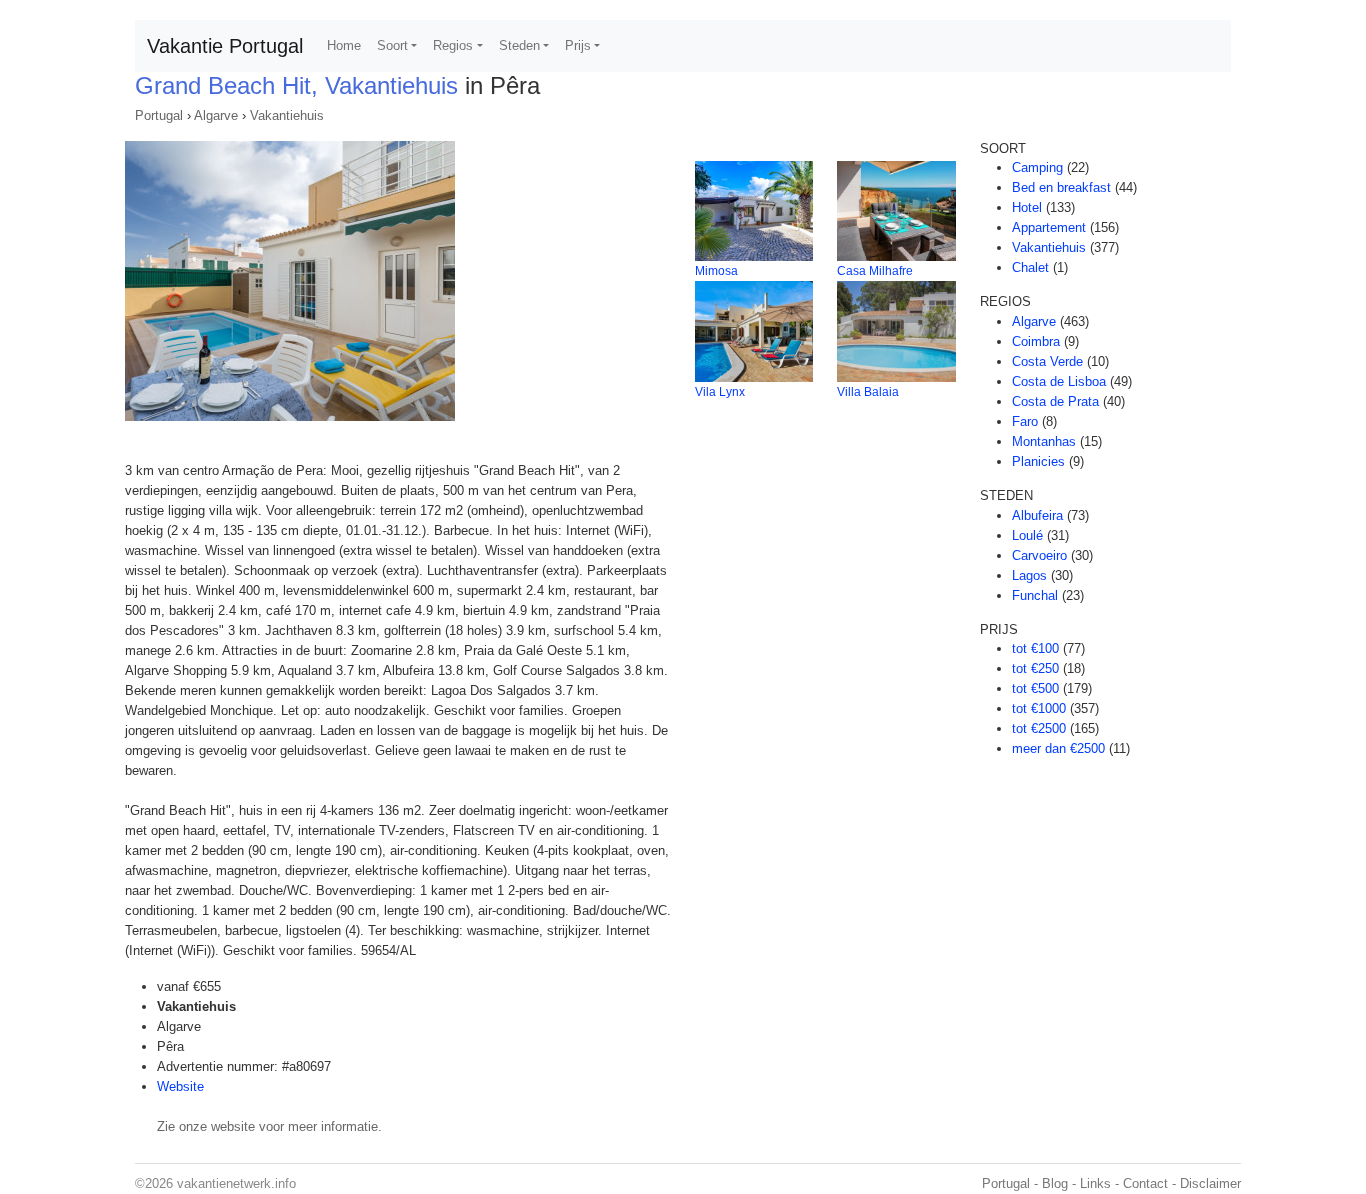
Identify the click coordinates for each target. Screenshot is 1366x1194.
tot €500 (1035, 688)
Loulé (1027, 535)
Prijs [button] (578, 45)
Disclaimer (1210, 1183)
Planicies (1038, 461)
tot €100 (1035, 648)
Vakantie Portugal (225, 46)
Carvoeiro (1039, 555)
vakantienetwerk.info (236, 1183)
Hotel (1027, 207)
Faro (1025, 421)
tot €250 (1035, 668)
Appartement (1049, 227)
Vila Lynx (720, 392)
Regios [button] (453, 45)
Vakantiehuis (287, 115)
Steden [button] (519, 45)
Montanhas (1044, 441)
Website (180, 1086)
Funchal (1035, 595)
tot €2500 (1039, 728)
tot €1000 (1039, 708)
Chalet (1030, 267)
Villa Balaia (868, 392)
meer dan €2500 (1058, 748)
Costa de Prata (1055, 401)
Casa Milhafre (875, 271)
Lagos (1029, 575)
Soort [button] (392, 45)
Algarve (216, 115)
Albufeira (1037, 515)
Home (344, 45)
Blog (1055, 1183)
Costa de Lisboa (1059, 381)
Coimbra (1036, 341)
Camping (1037, 167)
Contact (1145, 1183)
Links (1095, 1183)
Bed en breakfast (1061, 187)
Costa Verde (1047, 361)
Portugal (159, 115)
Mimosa (716, 271)
